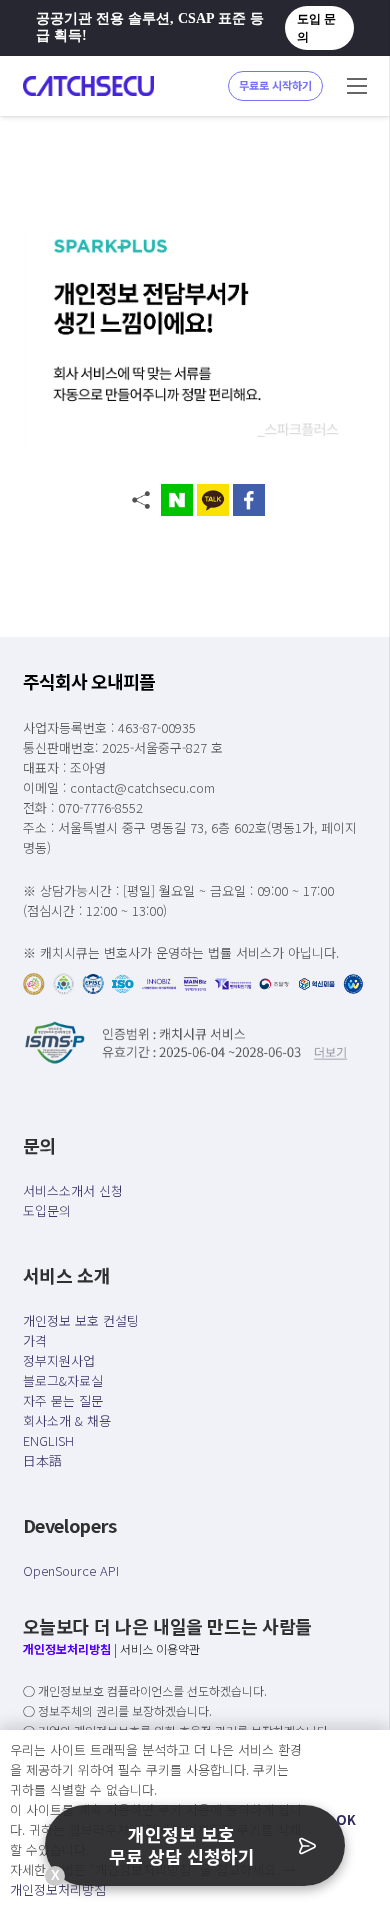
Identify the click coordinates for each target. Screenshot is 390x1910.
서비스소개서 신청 (73, 1190)
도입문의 (47, 1210)
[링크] (88, 86)
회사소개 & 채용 (67, 1420)
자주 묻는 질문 (63, 1400)
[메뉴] (357, 86)
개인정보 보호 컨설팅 (81, 1320)
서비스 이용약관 (160, 1648)
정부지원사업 (59, 1360)
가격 (35, 1340)
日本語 (42, 1460)
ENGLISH (48, 1440)
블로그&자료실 (63, 1380)
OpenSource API (71, 1570)
